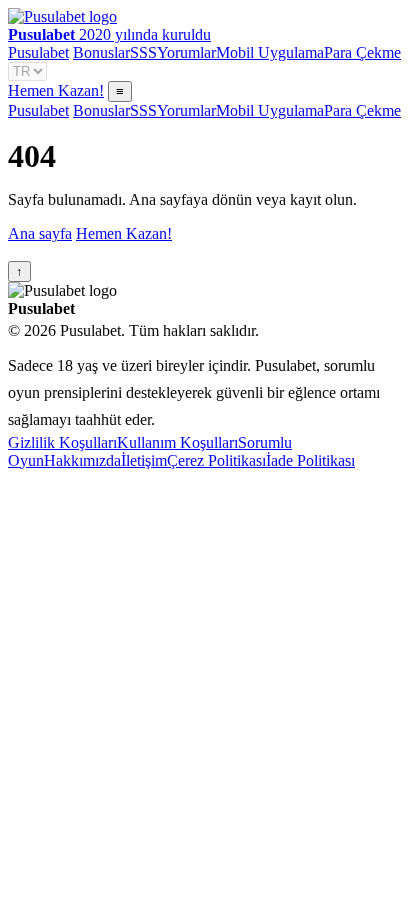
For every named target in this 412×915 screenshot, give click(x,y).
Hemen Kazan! (56, 90)
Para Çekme (362, 52)
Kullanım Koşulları (177, 442)
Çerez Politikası (216, 460)
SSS (143, 52)
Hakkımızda (82, 460)
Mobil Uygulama (270, 52)
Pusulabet (38, 52)
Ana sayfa (40, 233)
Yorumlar (186, 52)
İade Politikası (310, 460)
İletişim (144, 460)
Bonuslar (101, 52)
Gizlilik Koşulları (62, 442)
